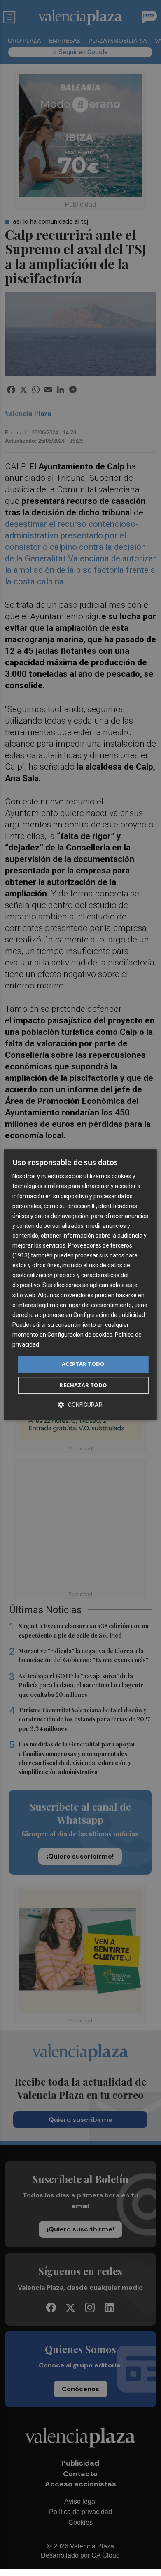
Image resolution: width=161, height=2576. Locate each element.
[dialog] (80, 1285)
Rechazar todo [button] (83, 1385)
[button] (80, 1405)
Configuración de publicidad (109, 1315)
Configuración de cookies (80, 1335)
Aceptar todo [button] (83, 1364)
